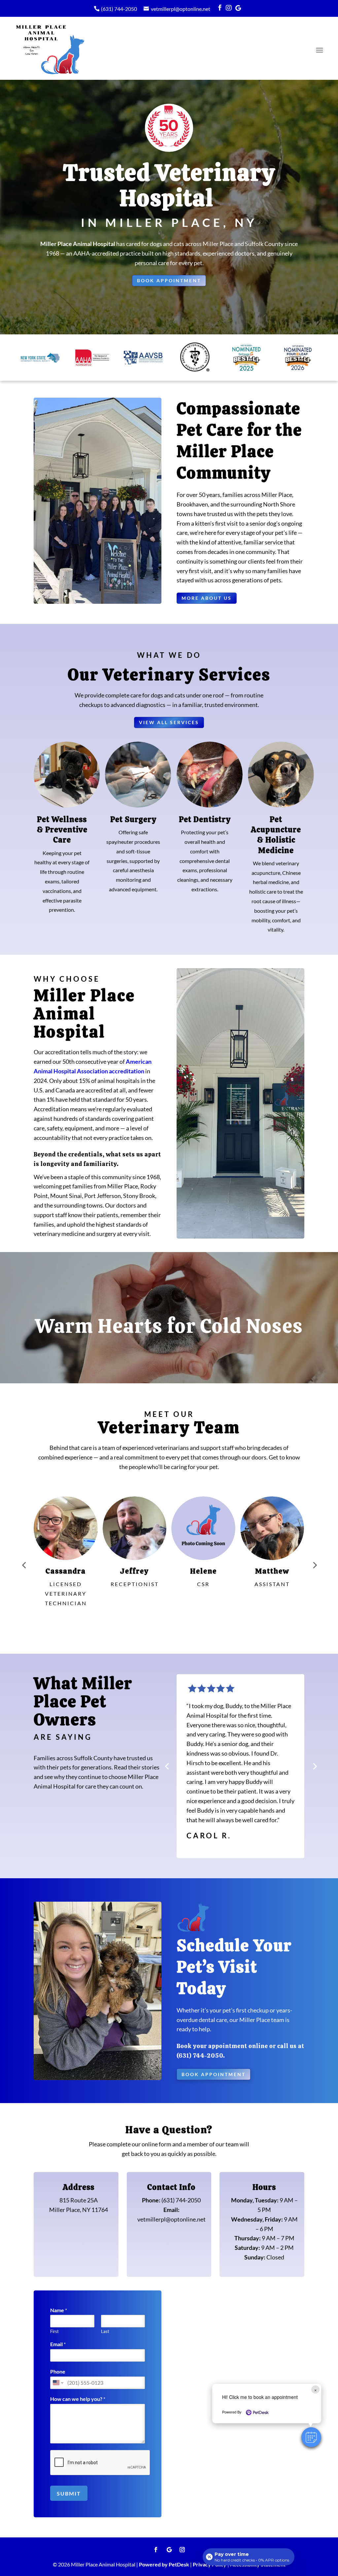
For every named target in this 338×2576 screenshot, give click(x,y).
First (54, 2331)
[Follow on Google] (169, 2550)
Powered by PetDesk (164, 2564)
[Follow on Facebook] (156, 2550)
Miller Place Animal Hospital (78, 244)
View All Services (169, 722)
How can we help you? (78, 2399)
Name (59, 2310)
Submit (69, 2493)
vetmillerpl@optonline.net (181, 9)
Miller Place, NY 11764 (79, 2210)
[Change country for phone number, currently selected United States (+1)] (58, 2383)
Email (58, 2344)
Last (105, 2331)
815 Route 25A (79, 2200)
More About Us (207, 598)
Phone (58, 2371)
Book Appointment (169, 280)
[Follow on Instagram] (182, 2550)
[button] (311, 2437)
